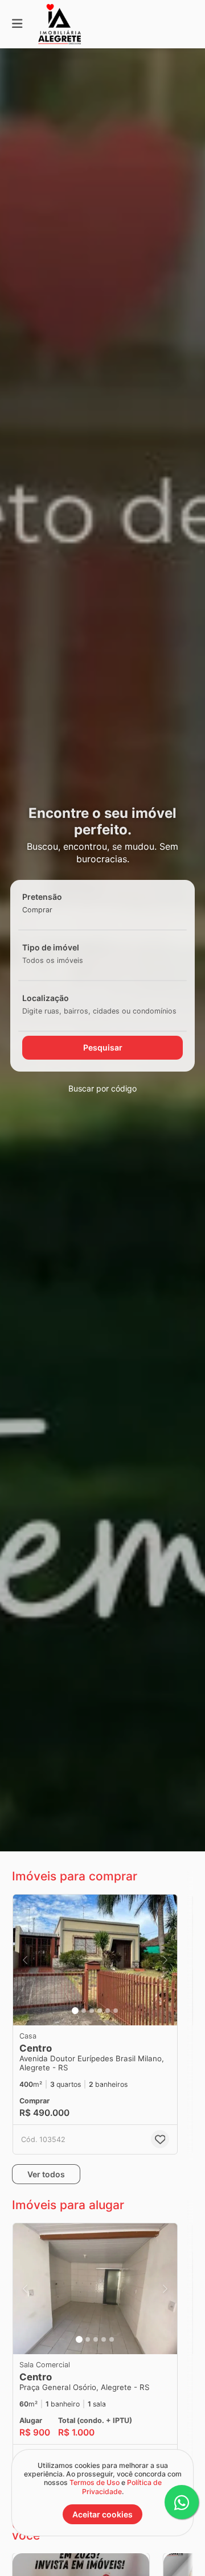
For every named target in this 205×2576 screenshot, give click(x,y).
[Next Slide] (165, 1960)
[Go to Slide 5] (108, 2011)
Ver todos (46, 2174)
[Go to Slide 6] (116, 2011)
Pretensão (42, 897)
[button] (95, 1960)
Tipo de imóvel (51, 947)
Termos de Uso (95, 2482)
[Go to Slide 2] (84, 2011)
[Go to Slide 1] (75, 2011)
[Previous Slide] (25, 1960)
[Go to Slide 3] (92, 2011)
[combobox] (55, 910)
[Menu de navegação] (17, 24)
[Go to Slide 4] (100, 2011)
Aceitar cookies (102, 2514)
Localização (46, 998)
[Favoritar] (160, 2139)
